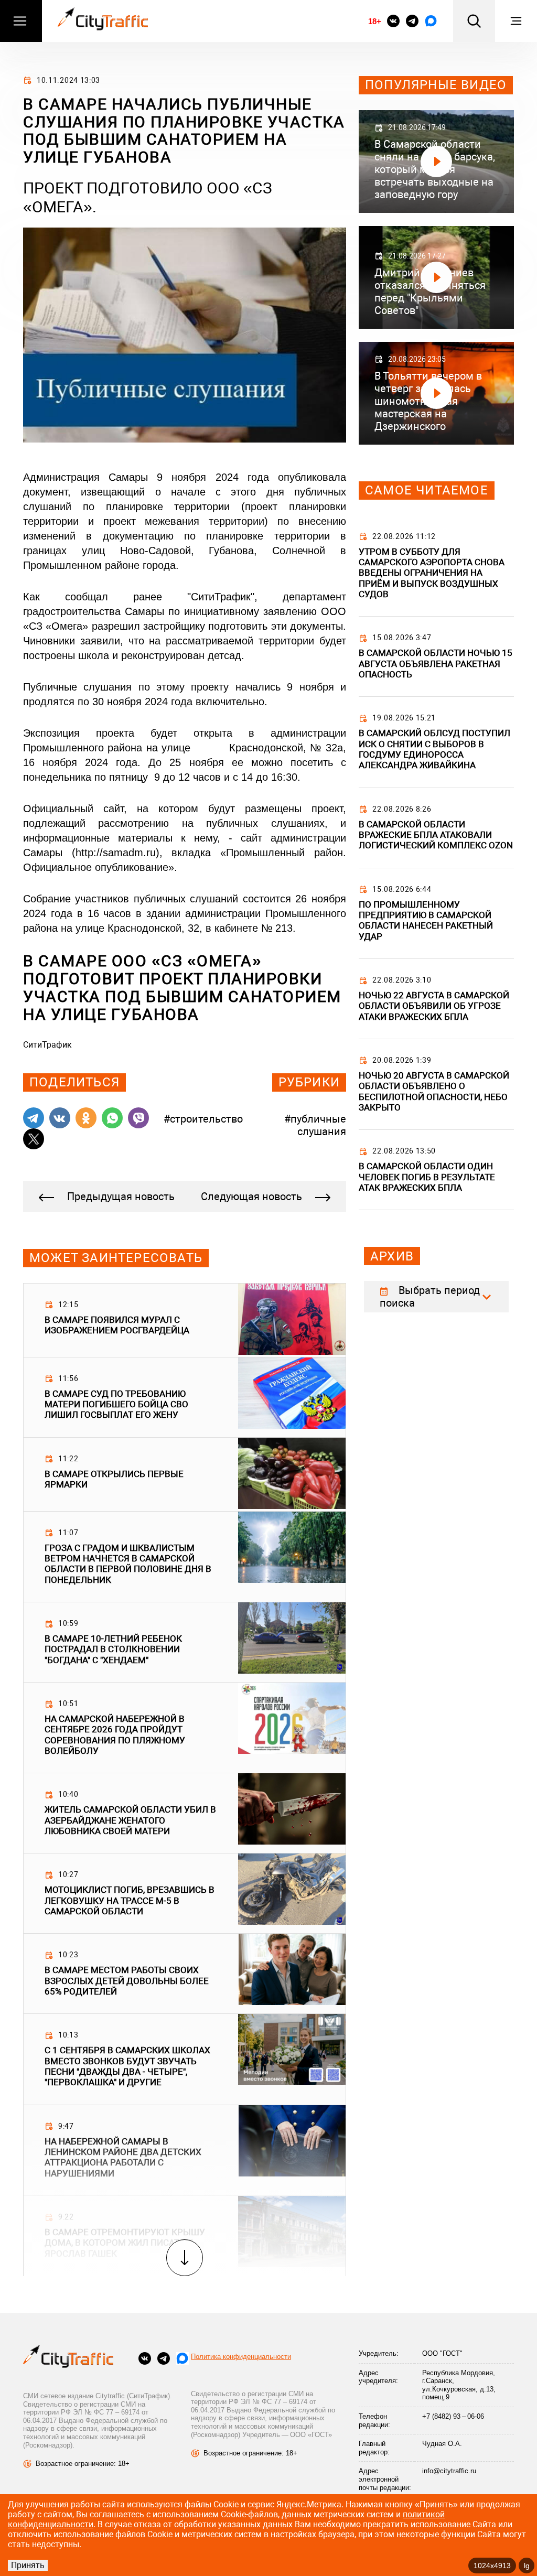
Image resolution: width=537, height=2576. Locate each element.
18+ (374, 21)
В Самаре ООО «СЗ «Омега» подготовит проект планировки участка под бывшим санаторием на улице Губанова (182, 987)
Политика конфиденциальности (241, 2357)
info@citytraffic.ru (449, 2471)
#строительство (203, 1119)
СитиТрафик (47, 1045)
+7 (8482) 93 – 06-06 (453, 2416)
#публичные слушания (315, 1125)
